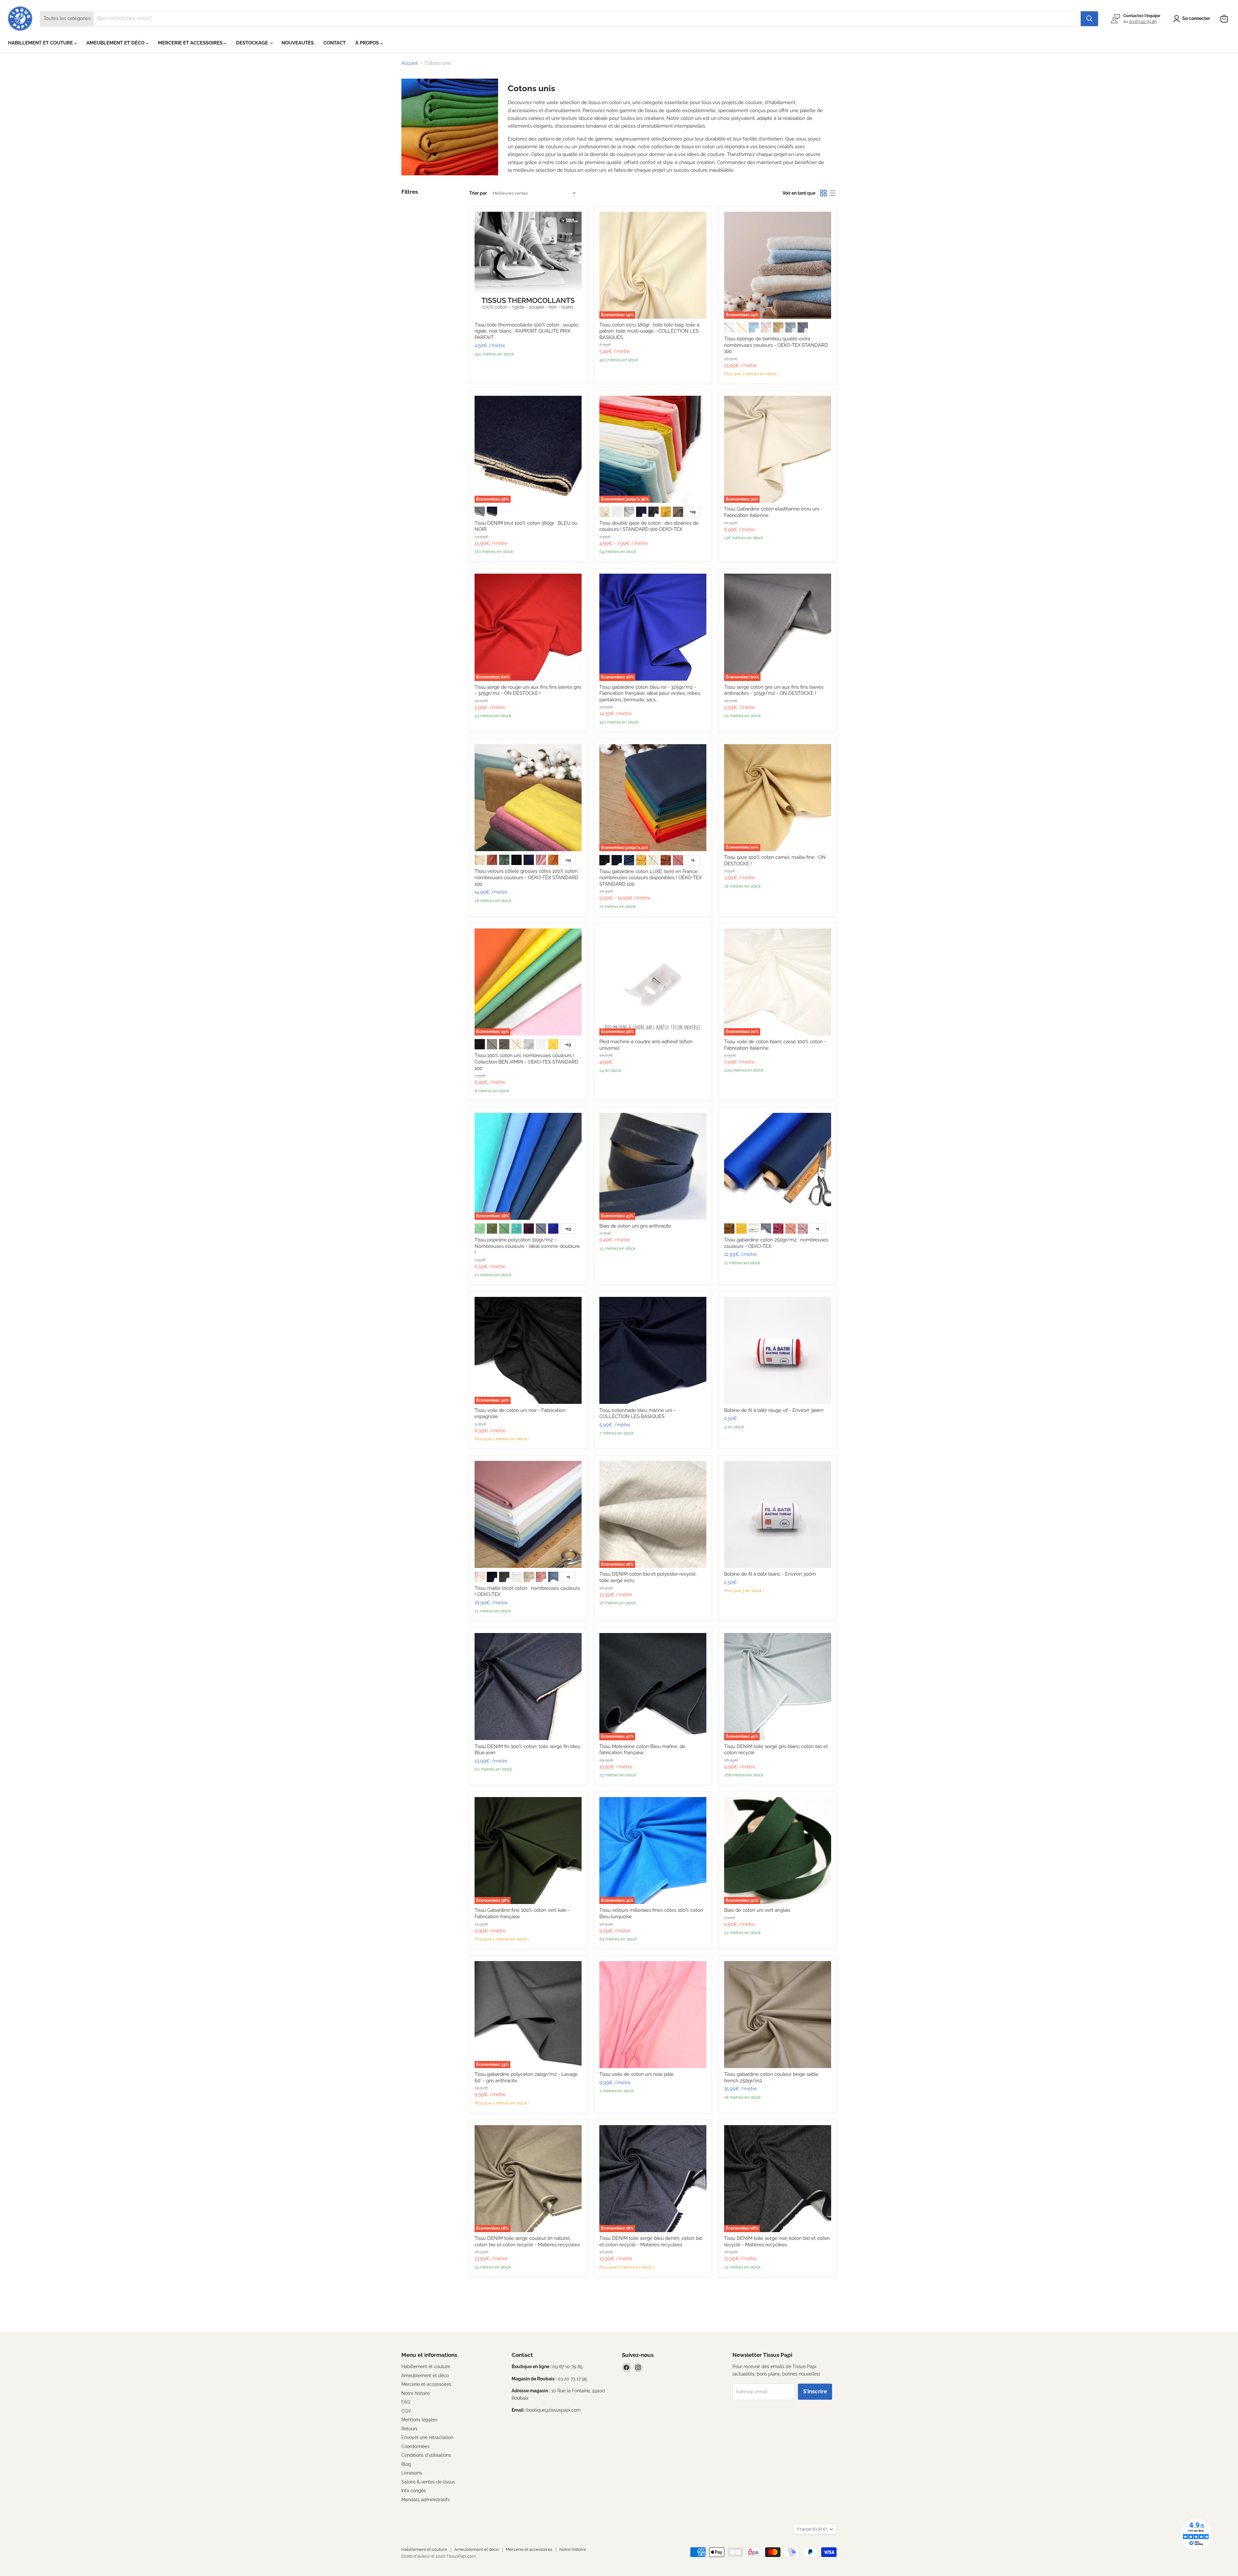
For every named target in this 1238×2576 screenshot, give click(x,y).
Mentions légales (419, 2420)
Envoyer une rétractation (427, 2437)
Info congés (414, 2491)
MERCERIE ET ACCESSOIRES (191, 43)
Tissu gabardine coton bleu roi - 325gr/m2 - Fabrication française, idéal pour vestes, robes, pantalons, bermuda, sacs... (650, 693)
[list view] (832, 193)
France (812, 2529)
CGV (406, 2411)
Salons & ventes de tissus (428, 2482)
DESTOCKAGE (253, 43)
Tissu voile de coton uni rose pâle (637, 2074)
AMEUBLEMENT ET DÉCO (116, 43)
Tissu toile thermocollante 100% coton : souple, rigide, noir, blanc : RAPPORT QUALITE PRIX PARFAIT (527, 331)
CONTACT (334, 43)
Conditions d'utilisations (426, 2455)
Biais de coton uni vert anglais (757, 1910)
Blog (406, 2464)
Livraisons (412, 2473)
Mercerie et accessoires (426, 2384)
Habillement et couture (426, 2367)
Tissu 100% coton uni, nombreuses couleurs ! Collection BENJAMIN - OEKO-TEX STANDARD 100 (526, 1062)
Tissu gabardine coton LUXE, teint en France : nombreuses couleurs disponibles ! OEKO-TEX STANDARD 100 (650, 878)
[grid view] (823, 193)
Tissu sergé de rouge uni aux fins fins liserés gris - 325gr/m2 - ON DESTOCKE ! (528, 690)
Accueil (410, 63)
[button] (1193, 19)
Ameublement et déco (425, 2376)
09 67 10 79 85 (1143, 21)
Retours (409, 2429)
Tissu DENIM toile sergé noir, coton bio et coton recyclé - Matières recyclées (777, 2241)
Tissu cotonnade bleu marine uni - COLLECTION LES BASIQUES (637, 1414)
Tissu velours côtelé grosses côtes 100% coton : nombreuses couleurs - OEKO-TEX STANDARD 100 (527, 877)
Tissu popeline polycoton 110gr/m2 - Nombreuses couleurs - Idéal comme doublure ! (527, 1246)
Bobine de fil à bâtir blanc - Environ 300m (770, 1574)
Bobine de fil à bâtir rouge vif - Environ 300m (774, 1410)
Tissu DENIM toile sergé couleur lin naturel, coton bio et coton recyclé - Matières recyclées (527, 2241)
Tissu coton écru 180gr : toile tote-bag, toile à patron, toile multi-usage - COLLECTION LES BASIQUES (649, 331)
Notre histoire (416, 2393)
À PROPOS (368, 43)
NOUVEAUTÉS (298, 43)
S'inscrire (815, 2391)
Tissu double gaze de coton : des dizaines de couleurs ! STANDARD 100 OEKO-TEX (649, 526)
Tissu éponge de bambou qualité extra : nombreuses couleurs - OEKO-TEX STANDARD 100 (776, 345)
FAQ (406, 2402)
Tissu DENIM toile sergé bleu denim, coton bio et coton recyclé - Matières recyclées (651, 2241)
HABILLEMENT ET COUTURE (41, 43)
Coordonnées (415, 2446)
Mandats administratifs (426, 2500)
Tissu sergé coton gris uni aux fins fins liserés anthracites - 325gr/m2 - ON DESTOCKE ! (774, 690)
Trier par (478, 193)
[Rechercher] (1089, 19)
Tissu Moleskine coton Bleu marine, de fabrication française (642, 1750)
